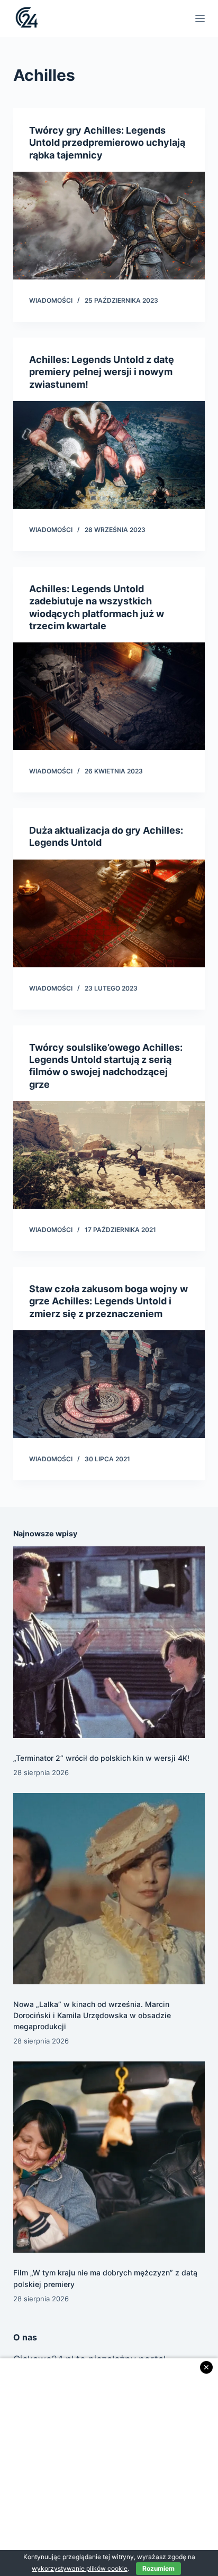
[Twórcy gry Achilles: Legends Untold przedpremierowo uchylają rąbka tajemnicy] (109, 226)
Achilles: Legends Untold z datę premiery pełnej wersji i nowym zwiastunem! (102, 372)
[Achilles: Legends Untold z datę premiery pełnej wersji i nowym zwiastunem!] (109, 455)
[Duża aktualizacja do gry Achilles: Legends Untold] (109, 913)
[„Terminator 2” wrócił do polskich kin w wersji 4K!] (109, 1642)
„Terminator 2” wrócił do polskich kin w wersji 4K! (101, 1758)
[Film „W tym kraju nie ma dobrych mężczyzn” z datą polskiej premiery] (109, 2157)
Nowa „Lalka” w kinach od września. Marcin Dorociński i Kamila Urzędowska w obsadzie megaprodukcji (92, 2015)
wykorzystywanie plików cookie (80, 2568)
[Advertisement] (109, 2467)
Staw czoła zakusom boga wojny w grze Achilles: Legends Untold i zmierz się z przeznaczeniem (108, 1301)
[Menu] (200, 18)
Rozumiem (158, 2568)
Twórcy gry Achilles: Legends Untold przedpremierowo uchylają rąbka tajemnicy (107, 143)
